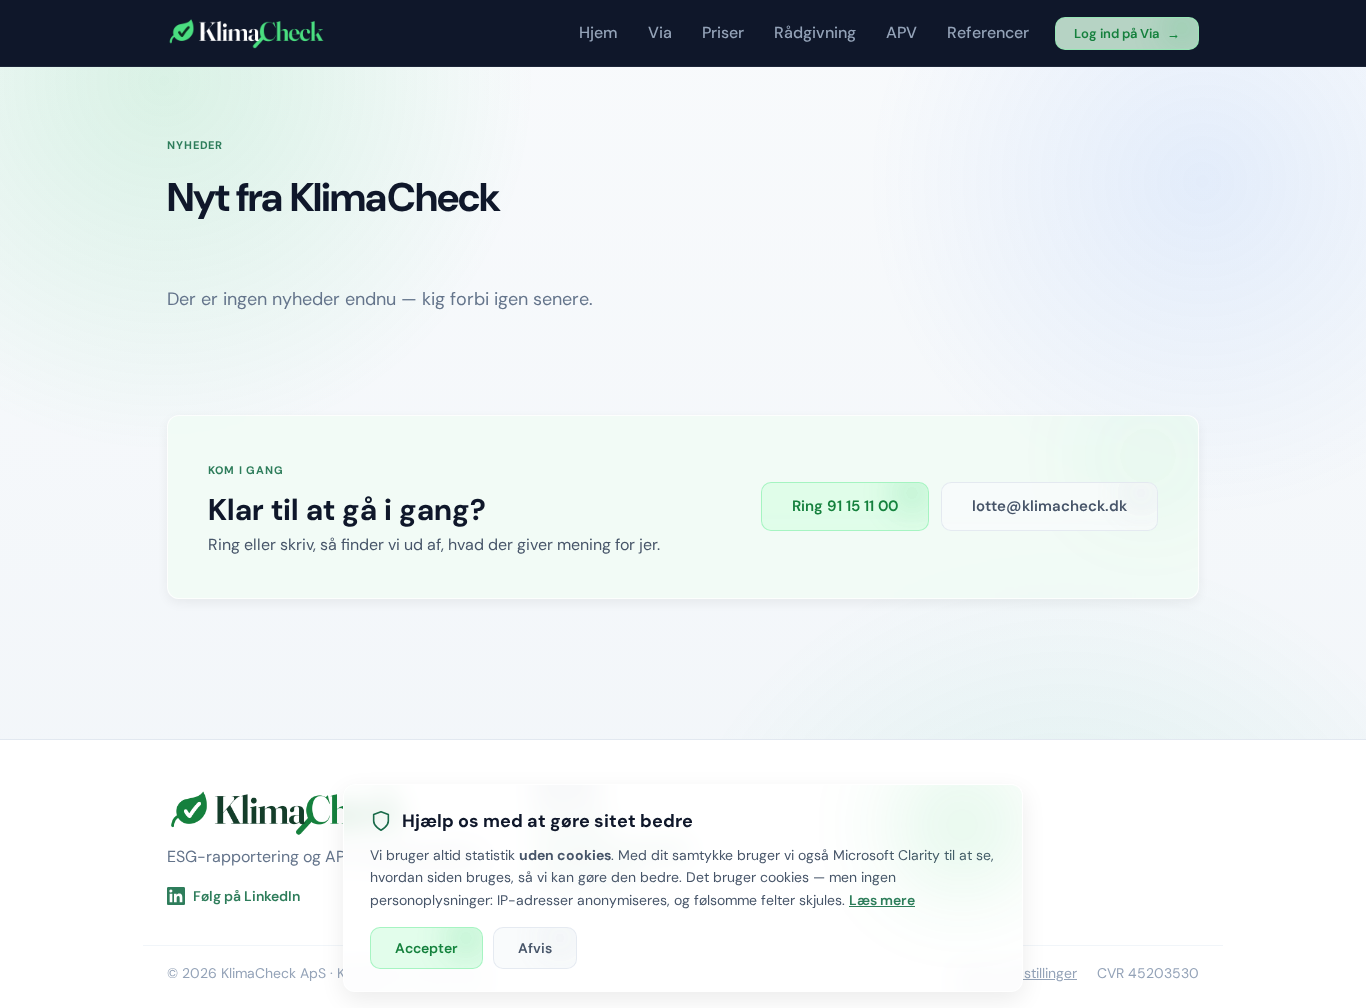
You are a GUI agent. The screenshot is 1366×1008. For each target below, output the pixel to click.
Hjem (598, 32)
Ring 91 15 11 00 (845, 506)
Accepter (426, 948)
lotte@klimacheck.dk (1049, 506)
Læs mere (882, 900)
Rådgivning (815, 32)
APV (901, 32)
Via (660, 32)
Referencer (988, 32)
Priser (723, 32)
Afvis (535, 948)
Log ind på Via (1127, 33)
